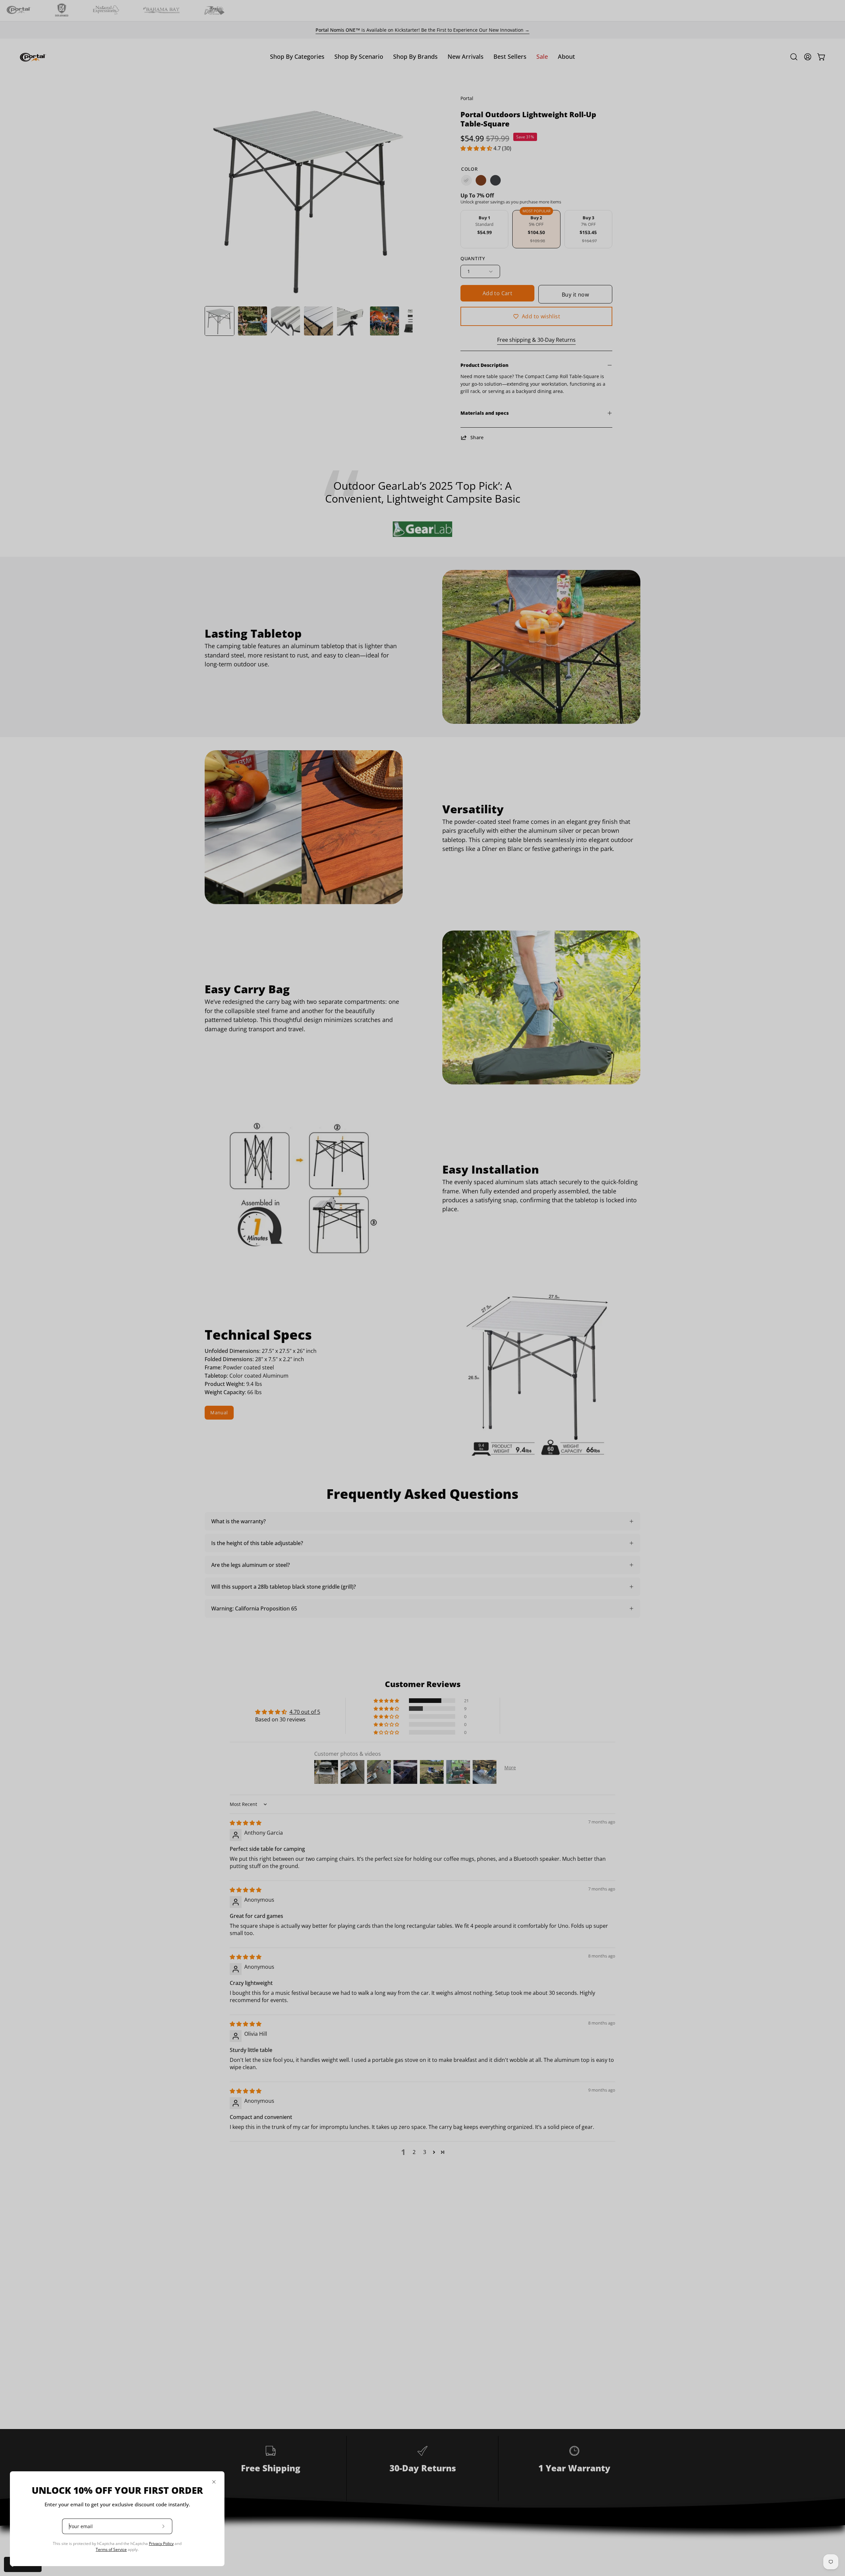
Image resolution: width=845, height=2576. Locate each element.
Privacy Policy (161, 2543)
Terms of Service (111, 2549)
